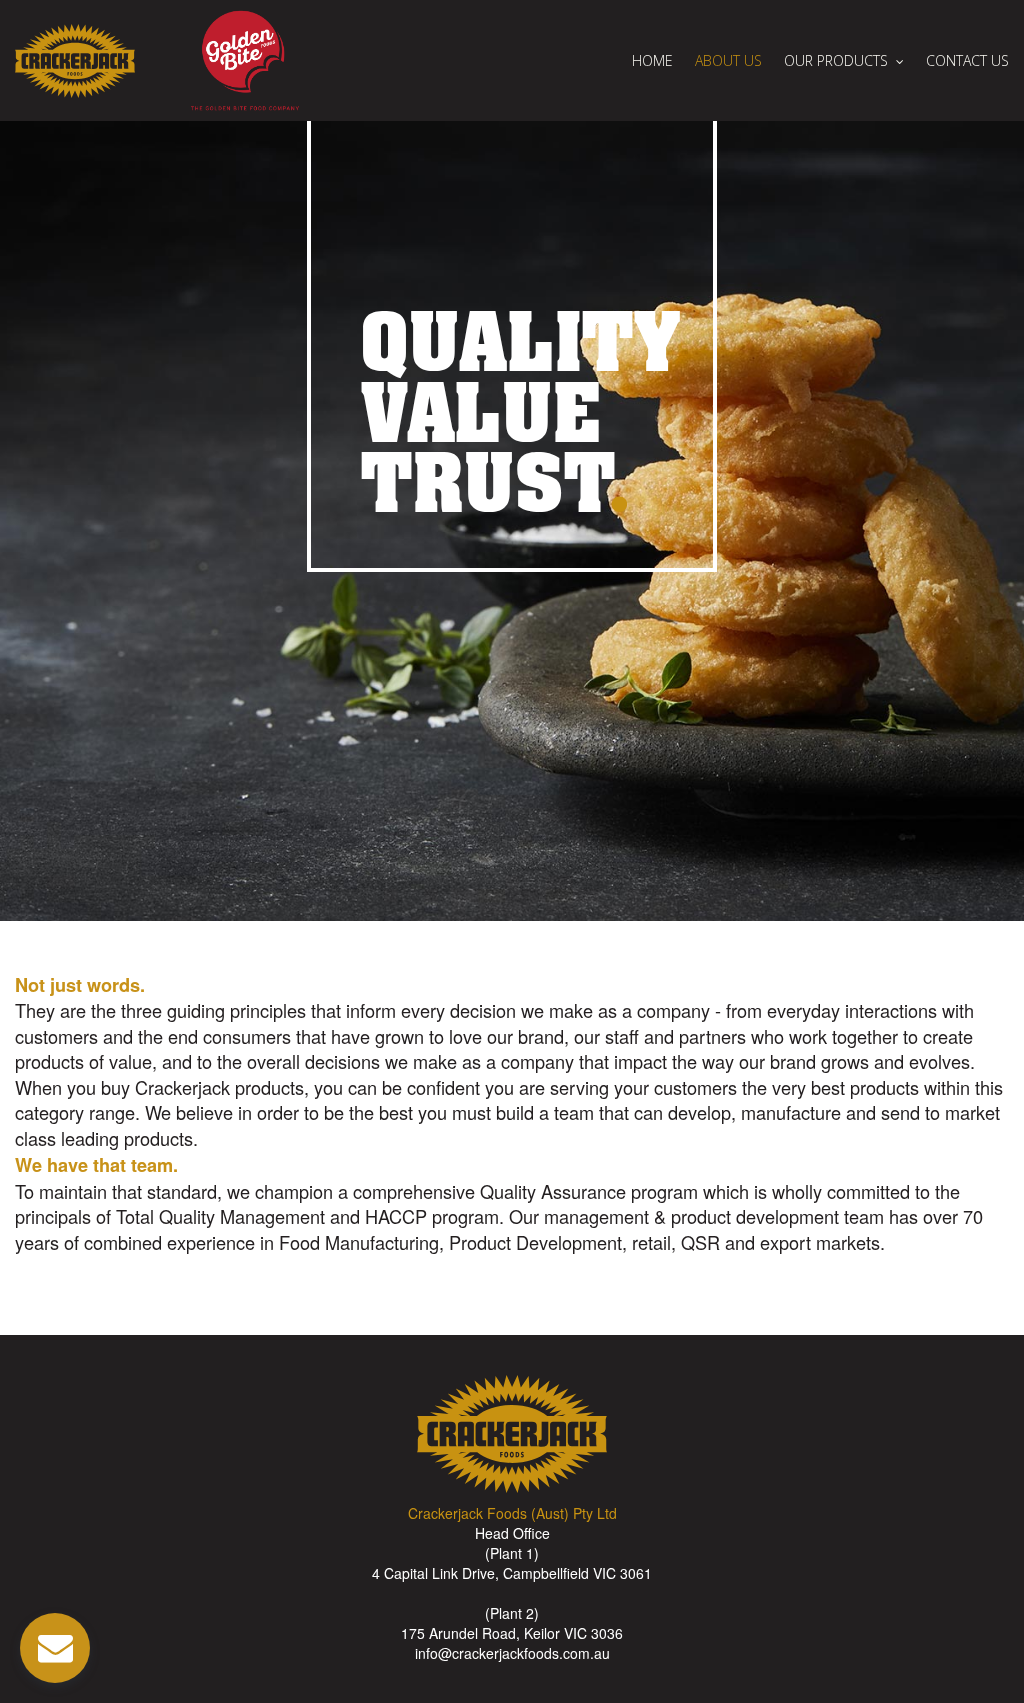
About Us (728, 61)
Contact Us (967, 61)
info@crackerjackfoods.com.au (512, 1653)
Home (652, 61)
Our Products (836, 61)
